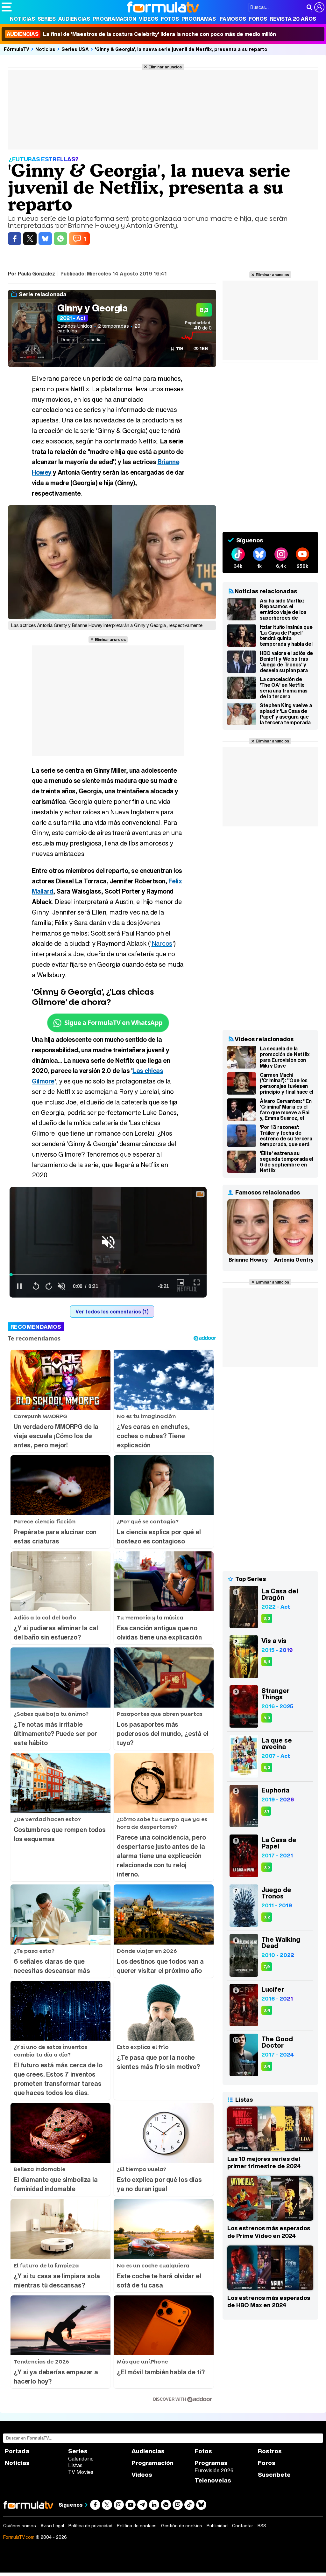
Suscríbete (274, 2475)
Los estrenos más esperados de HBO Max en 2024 (269, 2301)
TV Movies (81, 2472)
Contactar (243, 2526)
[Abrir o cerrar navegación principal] (7, 7)
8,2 (267, 1917)
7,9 (267, 1967)
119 (180, 348)
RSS (262, 2526)
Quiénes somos (20, 2526)
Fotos (170, 19)
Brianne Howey (248, 1260)
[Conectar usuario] (319, 7)
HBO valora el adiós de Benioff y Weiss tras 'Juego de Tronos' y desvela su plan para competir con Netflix (286, 662)
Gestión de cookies (182, 2526)
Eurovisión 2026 (214, 2470)
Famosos (233, 19)
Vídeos (149, 19)
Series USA (75, 49)
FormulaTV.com (19, 2537)
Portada (17, 2451)
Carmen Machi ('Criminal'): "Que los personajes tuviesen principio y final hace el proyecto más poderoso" (287, 1083)
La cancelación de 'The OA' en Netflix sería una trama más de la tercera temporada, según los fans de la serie (286, 688)
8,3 (267, 1618)
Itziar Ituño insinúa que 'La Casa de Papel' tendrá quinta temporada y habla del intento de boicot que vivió (286, 636)
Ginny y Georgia (92, 308)
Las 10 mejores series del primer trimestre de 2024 (264, 2162)
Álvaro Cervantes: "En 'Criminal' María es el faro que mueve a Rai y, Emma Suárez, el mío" (286, 1110)
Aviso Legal (52, 2526)
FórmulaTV (17, 49)
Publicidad (217, 2526)
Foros (258, 19)
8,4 (267, 1662)
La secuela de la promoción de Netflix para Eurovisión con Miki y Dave (285, 1057)
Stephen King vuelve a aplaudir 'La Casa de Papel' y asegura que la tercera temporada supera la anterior (286, 714)
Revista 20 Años (293, 19)
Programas (199, 19)
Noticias (22, 19)
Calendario (81, 2459)
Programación (114, 19)
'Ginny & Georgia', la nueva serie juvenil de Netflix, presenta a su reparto (181, 49)
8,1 (266, 1811)
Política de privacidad (90, 2526)
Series (47, 19)
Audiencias (74, 19)
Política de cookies (137, 2526)
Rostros (270, 2451)
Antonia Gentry (294, 1260)
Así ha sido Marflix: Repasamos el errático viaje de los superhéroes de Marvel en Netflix (283, 609)
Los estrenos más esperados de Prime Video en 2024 (269, 2232)
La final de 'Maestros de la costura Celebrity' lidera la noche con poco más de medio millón (141, 34)
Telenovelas (213, 2480)
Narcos (162, 943)
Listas (75, 2465)
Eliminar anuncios (165, 67)
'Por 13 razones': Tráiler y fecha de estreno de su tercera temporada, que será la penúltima (286, 1136)
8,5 (267, 1867)
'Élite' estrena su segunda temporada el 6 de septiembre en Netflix (287, 1162)
